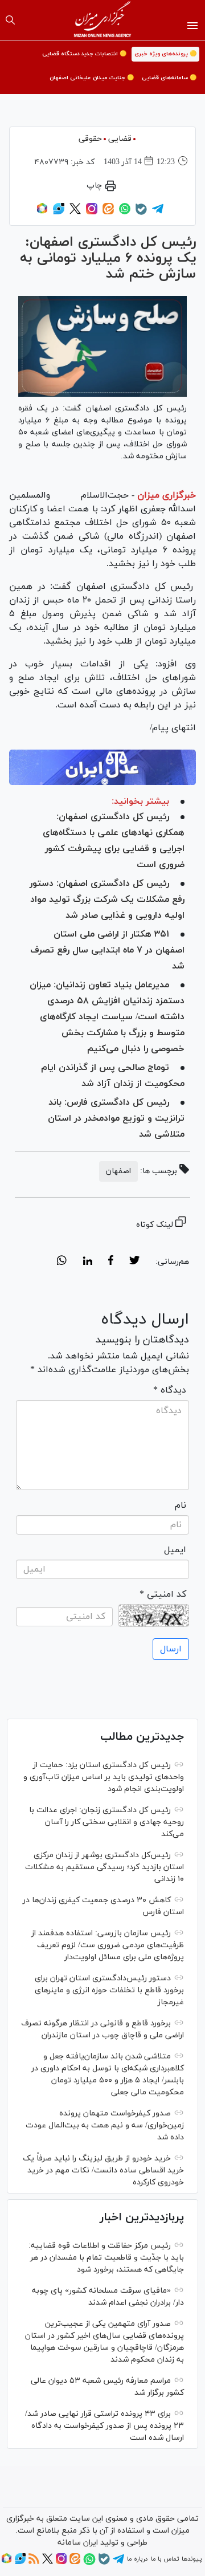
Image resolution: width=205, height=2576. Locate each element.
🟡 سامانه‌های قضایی (169, 78)
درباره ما (137, 2559)
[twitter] (134, 1262)
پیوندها (192, 2559)
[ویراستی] (59, 213)
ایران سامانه (78, 2543)
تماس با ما (165, 2559)
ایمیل (175, 1550)
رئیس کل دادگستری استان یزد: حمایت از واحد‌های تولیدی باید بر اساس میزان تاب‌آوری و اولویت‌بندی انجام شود (104, 1777)
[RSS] (34, 2562)
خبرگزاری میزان (167, 495)
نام (181, 1505)
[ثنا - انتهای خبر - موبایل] (102, 767)
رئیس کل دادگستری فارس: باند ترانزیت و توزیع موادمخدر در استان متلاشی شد (116, 1118)
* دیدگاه (170, 1390)
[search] (10, 20)
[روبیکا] (42, 213)
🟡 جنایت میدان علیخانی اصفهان (92, 78)
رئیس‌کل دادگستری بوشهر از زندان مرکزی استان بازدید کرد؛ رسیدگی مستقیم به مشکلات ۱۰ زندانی (104, 1867)
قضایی (120, 139)
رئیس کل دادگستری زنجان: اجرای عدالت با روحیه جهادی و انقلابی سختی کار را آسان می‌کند (106, 1822)
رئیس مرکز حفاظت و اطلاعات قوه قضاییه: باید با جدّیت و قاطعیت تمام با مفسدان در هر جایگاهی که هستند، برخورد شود (106, 2258)
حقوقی (90, 139)
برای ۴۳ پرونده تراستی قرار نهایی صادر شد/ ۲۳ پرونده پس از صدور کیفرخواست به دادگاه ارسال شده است (104, 2426)
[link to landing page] (103, 20)
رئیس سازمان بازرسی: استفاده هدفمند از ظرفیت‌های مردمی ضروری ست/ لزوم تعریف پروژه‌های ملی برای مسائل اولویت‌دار (108, 1945)
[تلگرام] (158, 213)
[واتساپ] (125, 213)
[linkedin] (87, 1262)
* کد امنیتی (163, 1594)
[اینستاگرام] (92, 213)
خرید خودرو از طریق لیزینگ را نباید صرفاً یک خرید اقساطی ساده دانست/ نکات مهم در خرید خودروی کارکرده (103, 2170)
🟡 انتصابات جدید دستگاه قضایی (84, 54)
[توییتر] (75, 213)
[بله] (141, 213)
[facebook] (111, 1262)
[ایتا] (108, 213)
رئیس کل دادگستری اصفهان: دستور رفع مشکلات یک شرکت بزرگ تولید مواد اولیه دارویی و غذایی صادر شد (107, 900)
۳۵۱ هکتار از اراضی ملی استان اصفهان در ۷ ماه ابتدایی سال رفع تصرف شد (107, 950)
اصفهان (118, 1171)
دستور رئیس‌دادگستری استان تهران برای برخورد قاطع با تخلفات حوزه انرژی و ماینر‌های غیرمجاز (109, 1990)
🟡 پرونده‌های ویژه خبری (165, 54)
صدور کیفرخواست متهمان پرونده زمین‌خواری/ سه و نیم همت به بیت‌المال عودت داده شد (105, 2125)
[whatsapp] (62, 1262)
